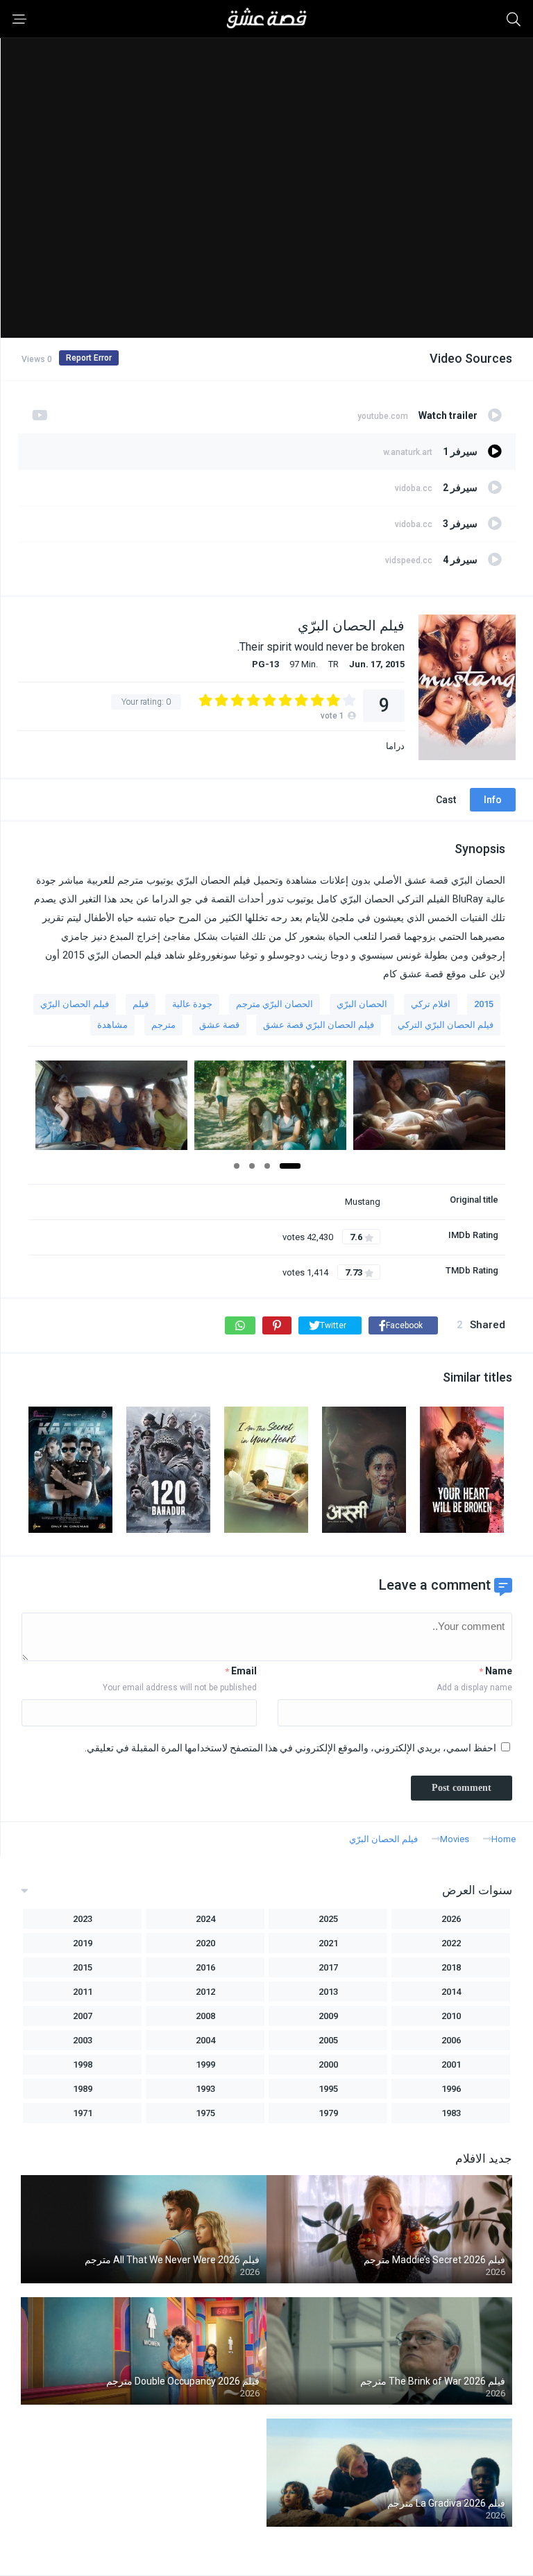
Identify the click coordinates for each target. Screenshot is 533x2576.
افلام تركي (431, 1004)
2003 (83, 2040)
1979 (328, 2113)
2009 (328, 2016)
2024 (205, 1919)
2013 (328, 1992)
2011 (83, 1992)
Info (493, 800)
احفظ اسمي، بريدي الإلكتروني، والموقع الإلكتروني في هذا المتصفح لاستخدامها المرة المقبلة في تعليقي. (290, 1748)
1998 (83, 2064)
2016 (205, 1967)
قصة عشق (219, 1025)
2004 (205, 2040)
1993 (205, 2089)
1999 (205, 2064)
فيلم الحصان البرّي (75, 1004)
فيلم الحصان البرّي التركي (446, 1025)
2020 (205, 1943)
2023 (83, 1919)
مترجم (163, 1025)
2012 (205, 1992)
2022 (451, 1943)
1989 (83, 2089)
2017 (328, 1967)
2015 (484, 1004)
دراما (395, 746)
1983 (451, 2113)
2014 (451, 1992)
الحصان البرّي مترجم (274, 1004)
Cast (446, 800)
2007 (83, 2016)
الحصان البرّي (362, 1004)
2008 (205, 2016)
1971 (83, 2113)
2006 (451, 2040)
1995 (328, 2089)
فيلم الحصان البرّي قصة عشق (319, 1025)
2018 (451, 1967)
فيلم (141, 1004)
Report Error (89, 358)
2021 (328, 1943)
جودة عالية (192, 1004)
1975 (205, 2113)
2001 (451, 2064)
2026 (451, 1919)
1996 (451, 2089)
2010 (451, 2016)
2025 (328, 1919)
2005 (328, 2040)
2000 (328, 2064)
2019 (83, 1943)
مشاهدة (112, 1025)
